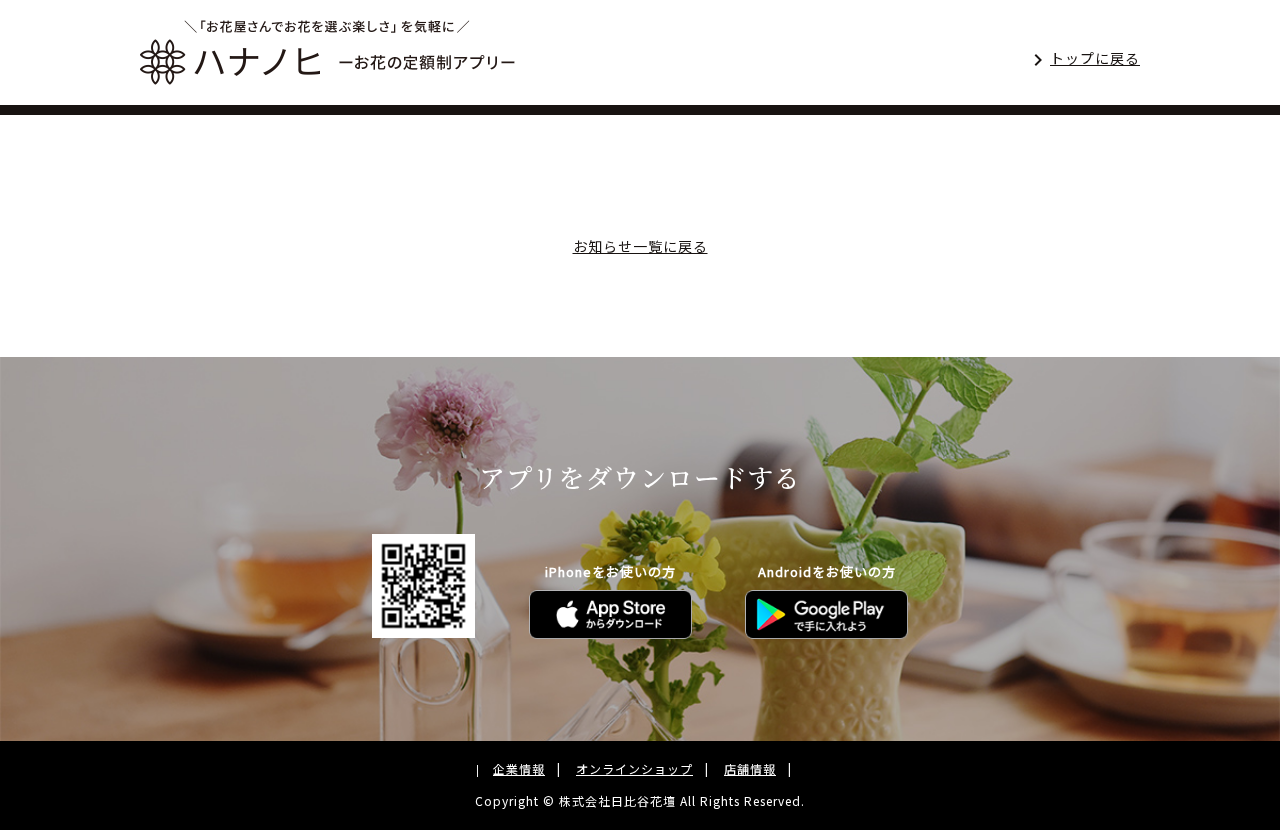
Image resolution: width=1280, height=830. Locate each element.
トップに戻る (1095, 58)
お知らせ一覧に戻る (640, 246)
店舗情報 (750, 768)
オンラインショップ (634, 768)
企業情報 (519, 768)
